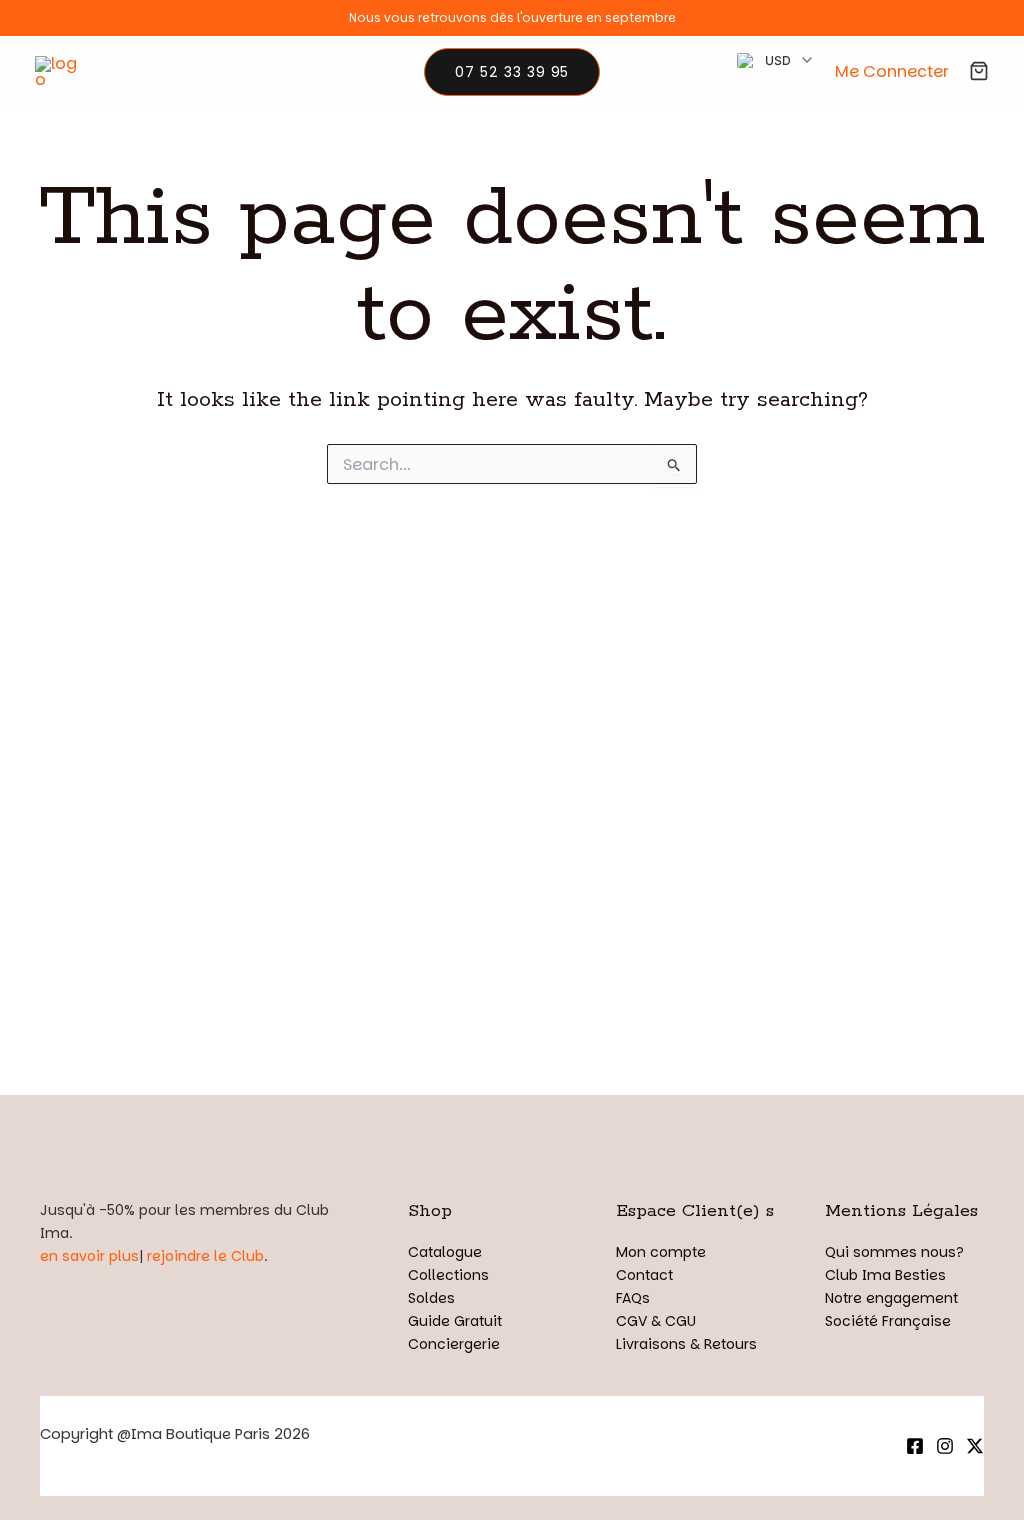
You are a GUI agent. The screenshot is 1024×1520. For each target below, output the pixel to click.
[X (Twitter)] (975, 1446)
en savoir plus (89, 1256)
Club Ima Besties (885, 1275)
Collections (448, 1275)
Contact (644, 1275)
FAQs (633, 1298)
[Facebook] (915, 1446)
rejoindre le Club (205, 1256)
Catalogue (445, 1252)
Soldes (431, 1298)
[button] (512, 72)
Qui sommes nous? (894, 1252)
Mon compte (661, 1252)
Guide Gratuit (455, 1321)
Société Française (888, 1321)
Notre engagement (891, 1298)
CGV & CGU (656, 1321)
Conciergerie (454, 1344)
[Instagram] (945, 1446)
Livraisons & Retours (686, 1344)
